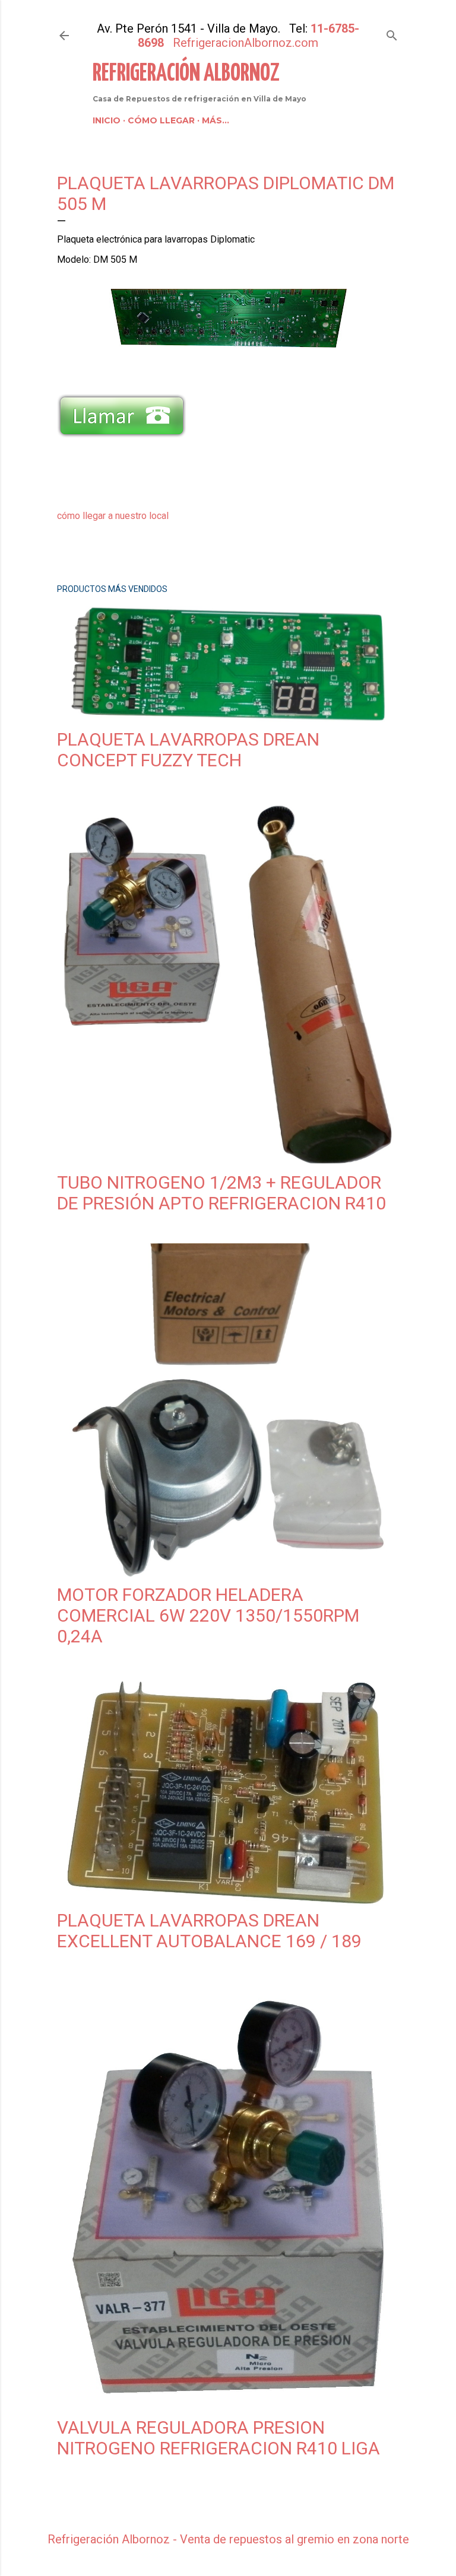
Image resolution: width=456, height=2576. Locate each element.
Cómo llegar (161, 120)
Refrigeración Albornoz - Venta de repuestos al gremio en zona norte (228, 2539)
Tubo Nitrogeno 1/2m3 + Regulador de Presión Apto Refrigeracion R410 (221, 1193)
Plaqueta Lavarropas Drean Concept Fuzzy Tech (188, 750)
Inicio (107, 120)
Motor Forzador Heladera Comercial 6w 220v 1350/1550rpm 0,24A (208, 1615)
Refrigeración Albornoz (186, 74)
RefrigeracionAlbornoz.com (246, 43)
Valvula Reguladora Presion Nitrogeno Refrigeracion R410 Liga (218, 2438)
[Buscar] (392, 33)
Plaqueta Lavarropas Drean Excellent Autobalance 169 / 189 (209, 1931)
